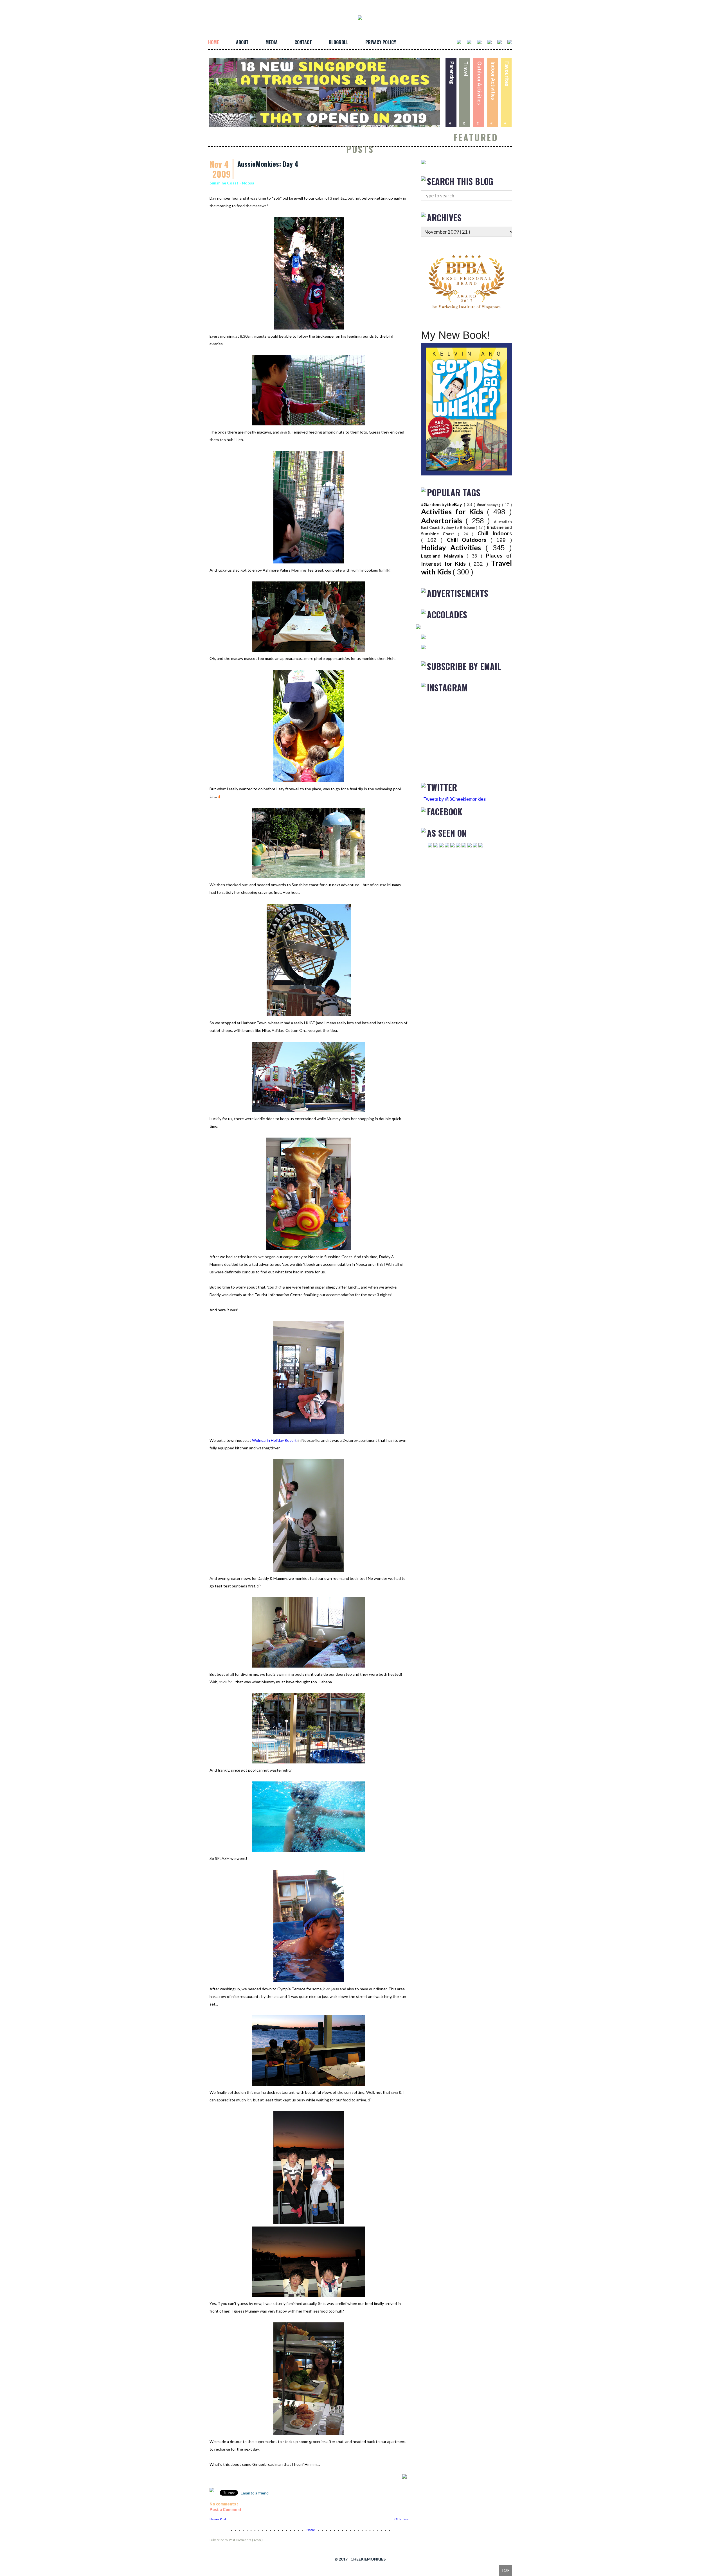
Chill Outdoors (469, 540)
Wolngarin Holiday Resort (274, 1440)
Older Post (402, 2519)
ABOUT (242, 42)
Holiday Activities (453, 547)
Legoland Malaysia (444, 556)
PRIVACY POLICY (381, 42)
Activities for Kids (454, 511)
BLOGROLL (339, 42)
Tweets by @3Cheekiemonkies (455, 799)
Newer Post (218, 2519)
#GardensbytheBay (442, 504)
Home (311, 2530)
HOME (214, 42)
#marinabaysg (490, 505)
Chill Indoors (495, 533)
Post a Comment (226, 2510)
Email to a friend (254, 2493)
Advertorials (443, 520)
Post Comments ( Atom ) (246, 2540)
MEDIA (272, 42)
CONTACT (303, 42)
